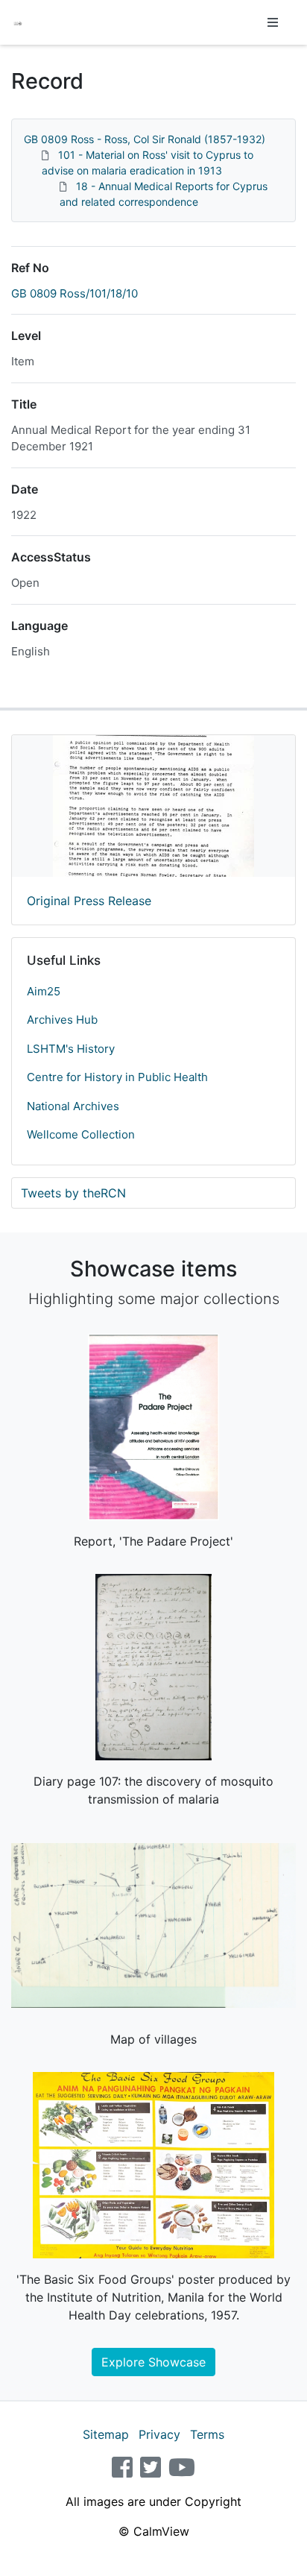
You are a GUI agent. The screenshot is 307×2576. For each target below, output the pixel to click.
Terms (207, 2434)
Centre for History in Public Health (117, 1077)
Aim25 (44, 991)
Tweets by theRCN (73, 1193)
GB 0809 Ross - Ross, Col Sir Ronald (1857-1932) (145, 139)
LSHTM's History (71, 1049)
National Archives (73, 1106)
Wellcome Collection (81, 1134)
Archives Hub (62, 1020)
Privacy (159, 2434)
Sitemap (106, 2434)
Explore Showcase (153, 2362)
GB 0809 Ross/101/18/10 (75, 293)
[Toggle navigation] (273, 22)
